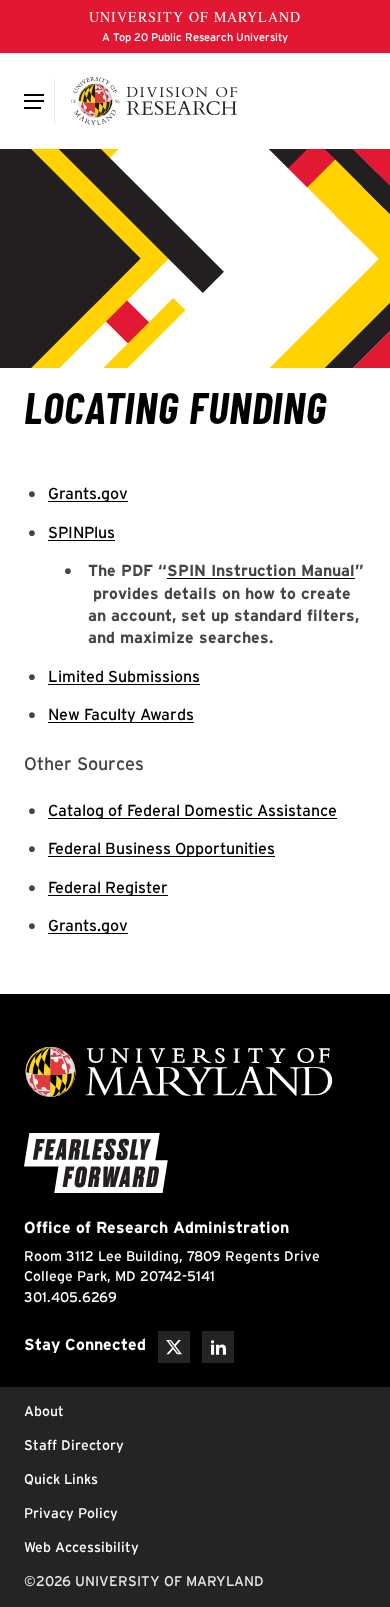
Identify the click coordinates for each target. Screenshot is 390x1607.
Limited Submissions (124, 676)
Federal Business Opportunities (161, 848)
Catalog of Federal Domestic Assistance (192, 810)
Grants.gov (88, 493)
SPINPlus (81, 532)
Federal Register (108, 887)
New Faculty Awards (121, 714)
